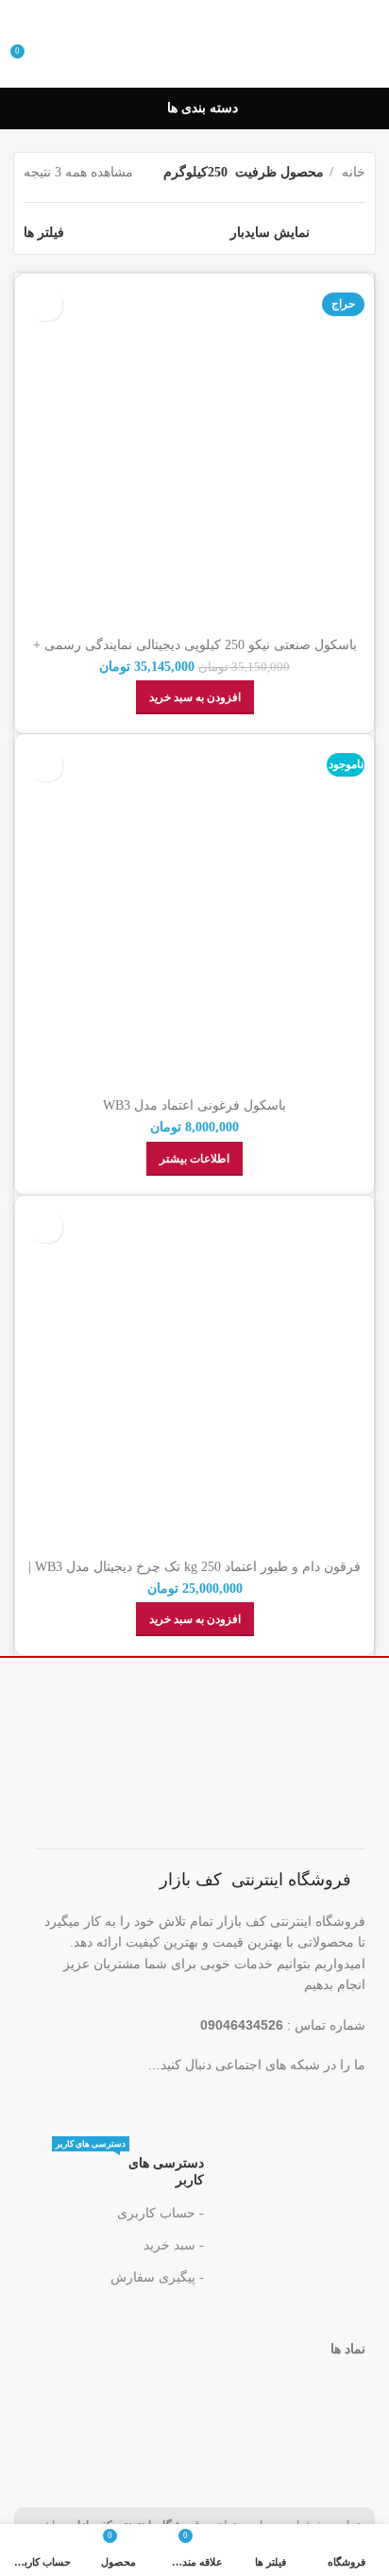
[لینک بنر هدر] (194, 15)
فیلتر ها (44, 233)
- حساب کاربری (161, 2213)
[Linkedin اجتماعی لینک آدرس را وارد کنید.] (218, 2104)
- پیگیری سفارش (157, 2277)
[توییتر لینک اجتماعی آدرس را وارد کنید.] (295, 2104)
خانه (352, 172)
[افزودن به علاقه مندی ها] (46, 304)
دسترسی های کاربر (130, 2167)
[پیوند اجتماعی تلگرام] (179, 2104)
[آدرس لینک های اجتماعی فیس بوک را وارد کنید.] (334, 2104)
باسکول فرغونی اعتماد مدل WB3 (194, 1105)
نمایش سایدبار (270, 233)
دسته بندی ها (203, 109)
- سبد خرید (174, 2245)
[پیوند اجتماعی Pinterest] (256, 2104)
